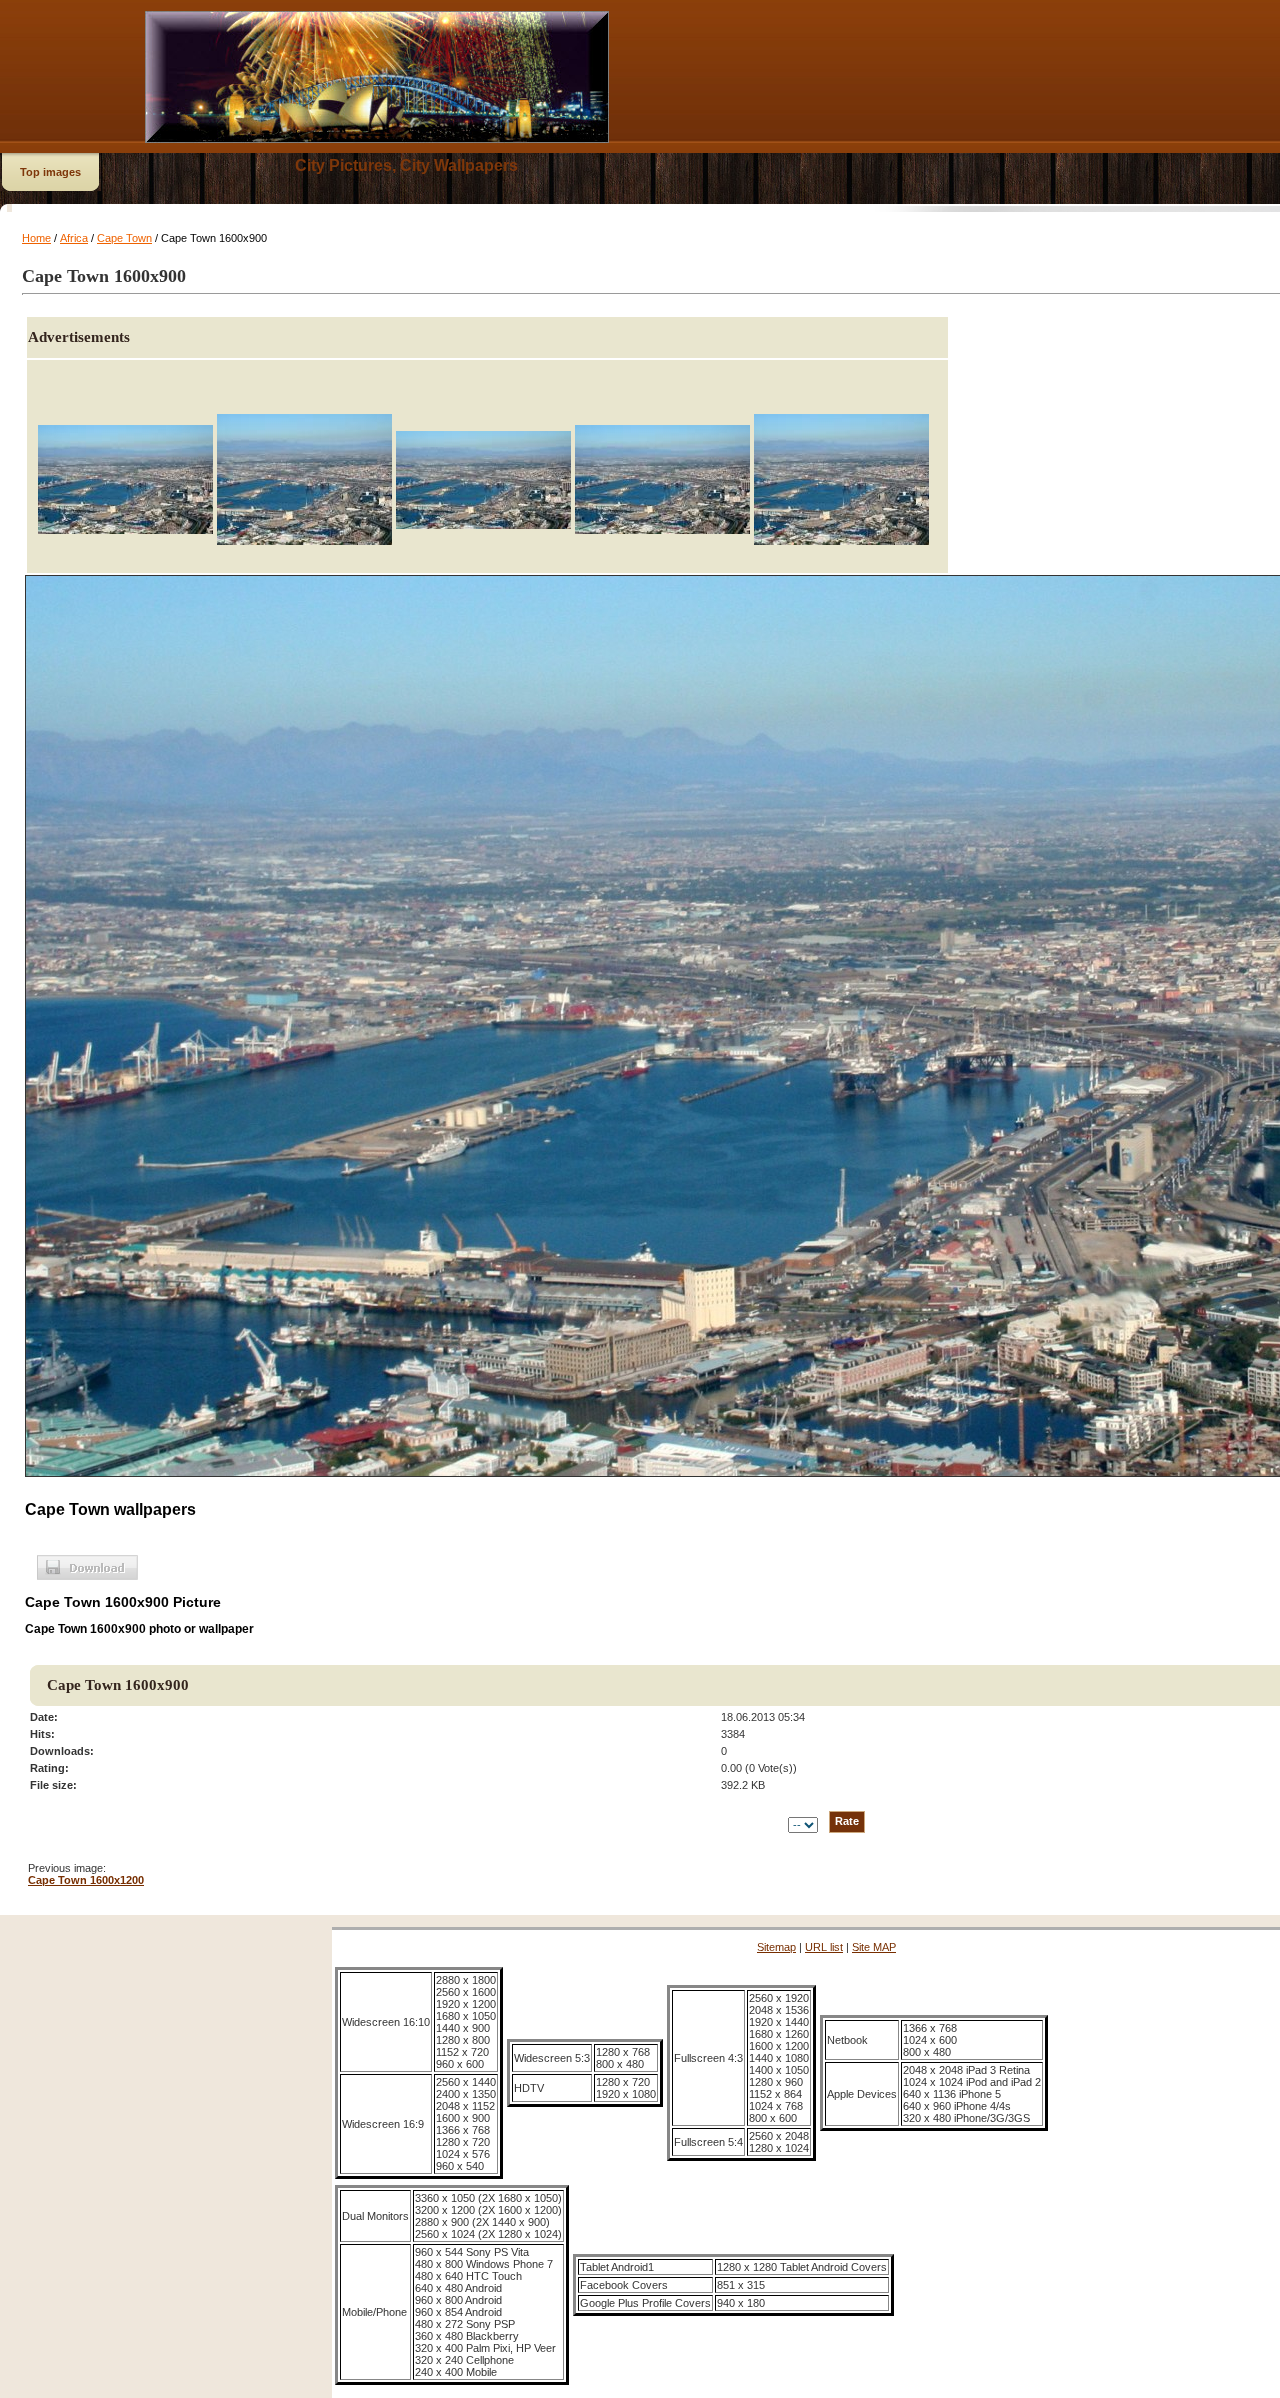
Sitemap (776, 1947)
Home (36, 238)
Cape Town (124, 238)
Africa (74, 238)
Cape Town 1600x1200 (86, 1880)
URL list (824, 1947)
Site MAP (874, 1947)
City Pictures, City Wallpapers (406, 165)
